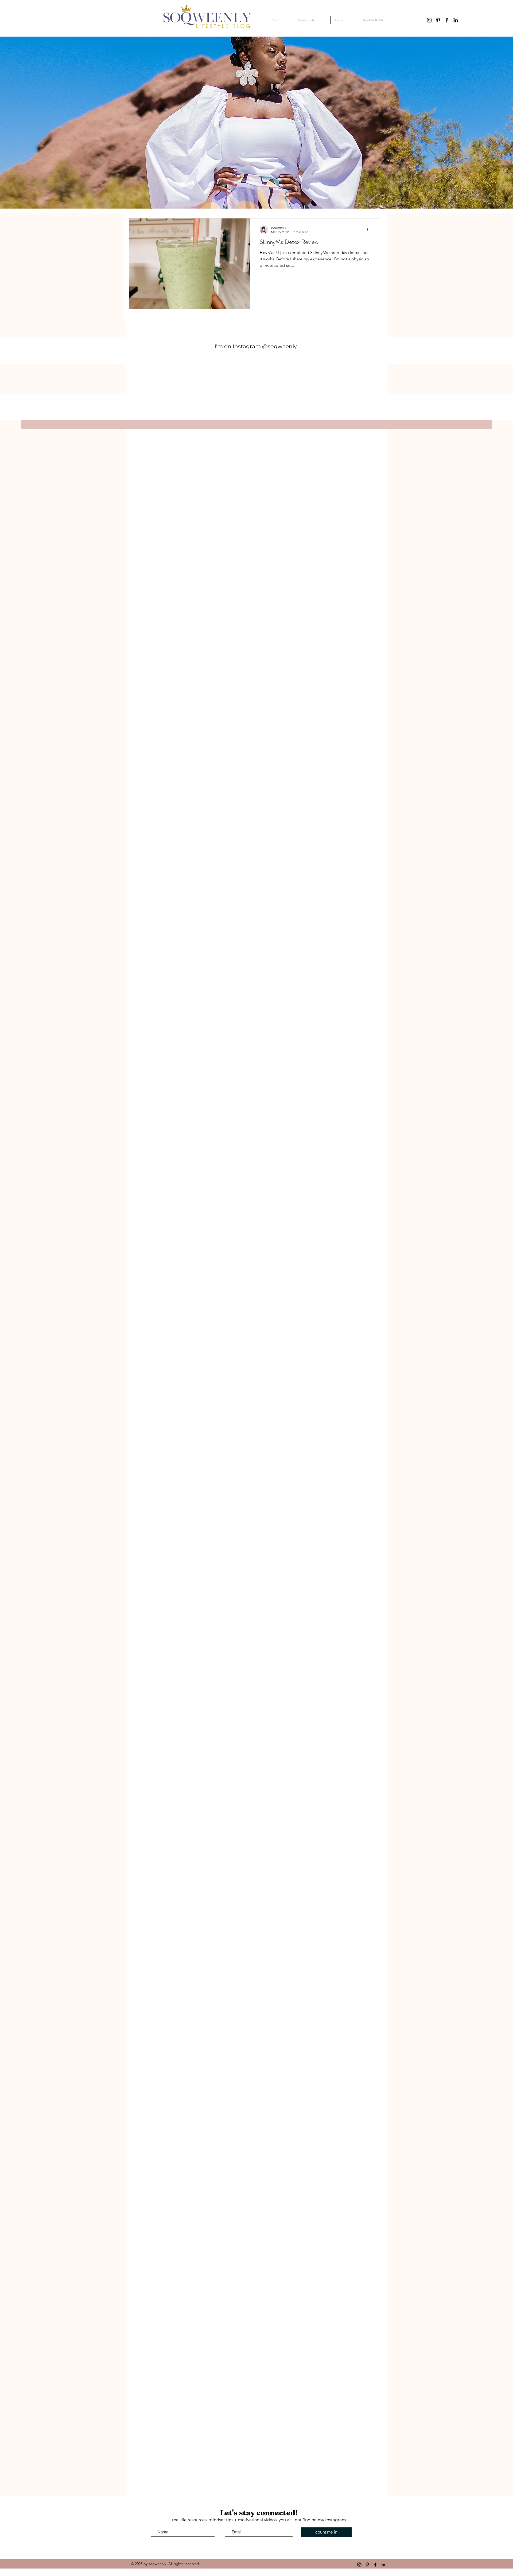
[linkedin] (456, 20)
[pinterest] (438, 20)
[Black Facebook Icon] (447, 20)
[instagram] (429, 20)
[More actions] (370, 229)
